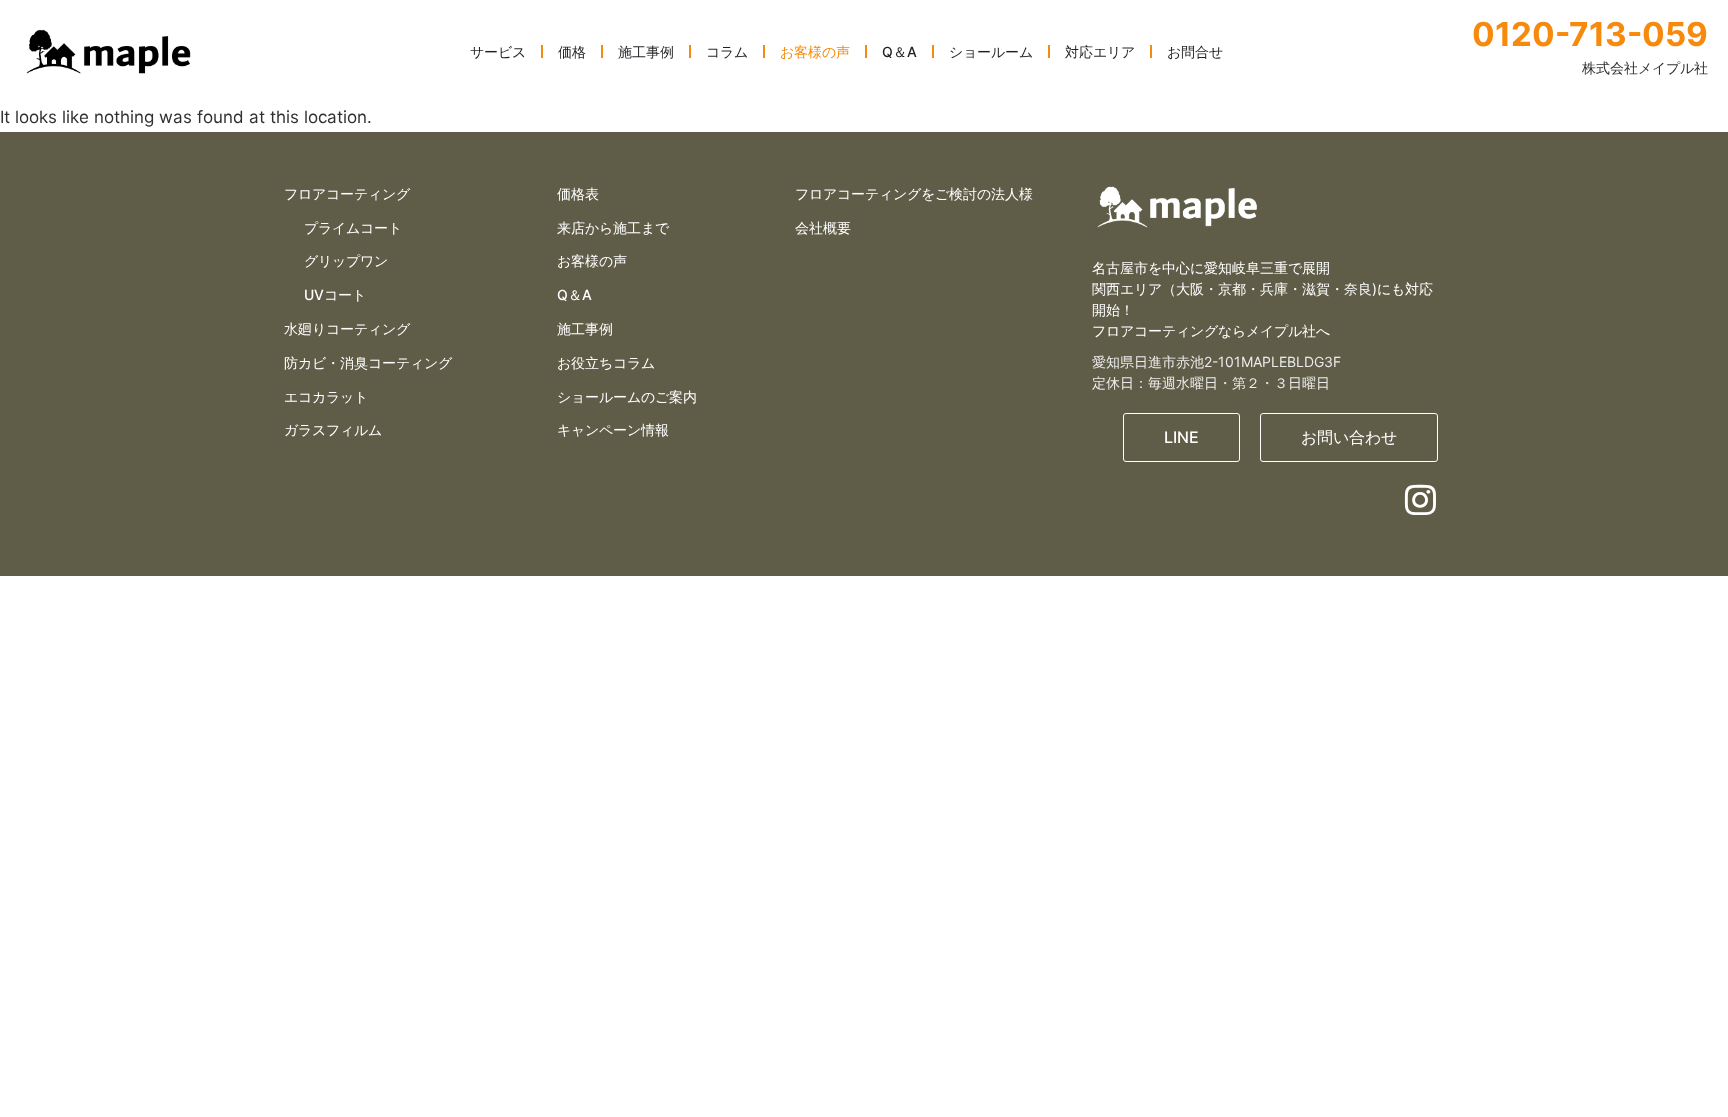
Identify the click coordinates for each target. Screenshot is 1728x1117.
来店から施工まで (613, 227)
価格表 (578, 193)
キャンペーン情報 (613, 429)
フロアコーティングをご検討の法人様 (914, 193)
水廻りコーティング (347, 328)
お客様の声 (592, 260)
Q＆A (574, 294)
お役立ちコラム (606, 362)
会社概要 (823, 227)
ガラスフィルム (333, 429)
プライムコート (353, 227)
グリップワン (346, 260)
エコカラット (326, 396)
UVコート (335, 294)
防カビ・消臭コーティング (368, 362)
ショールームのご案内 (627, 396)
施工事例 (585, 328)
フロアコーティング (347, 193)
